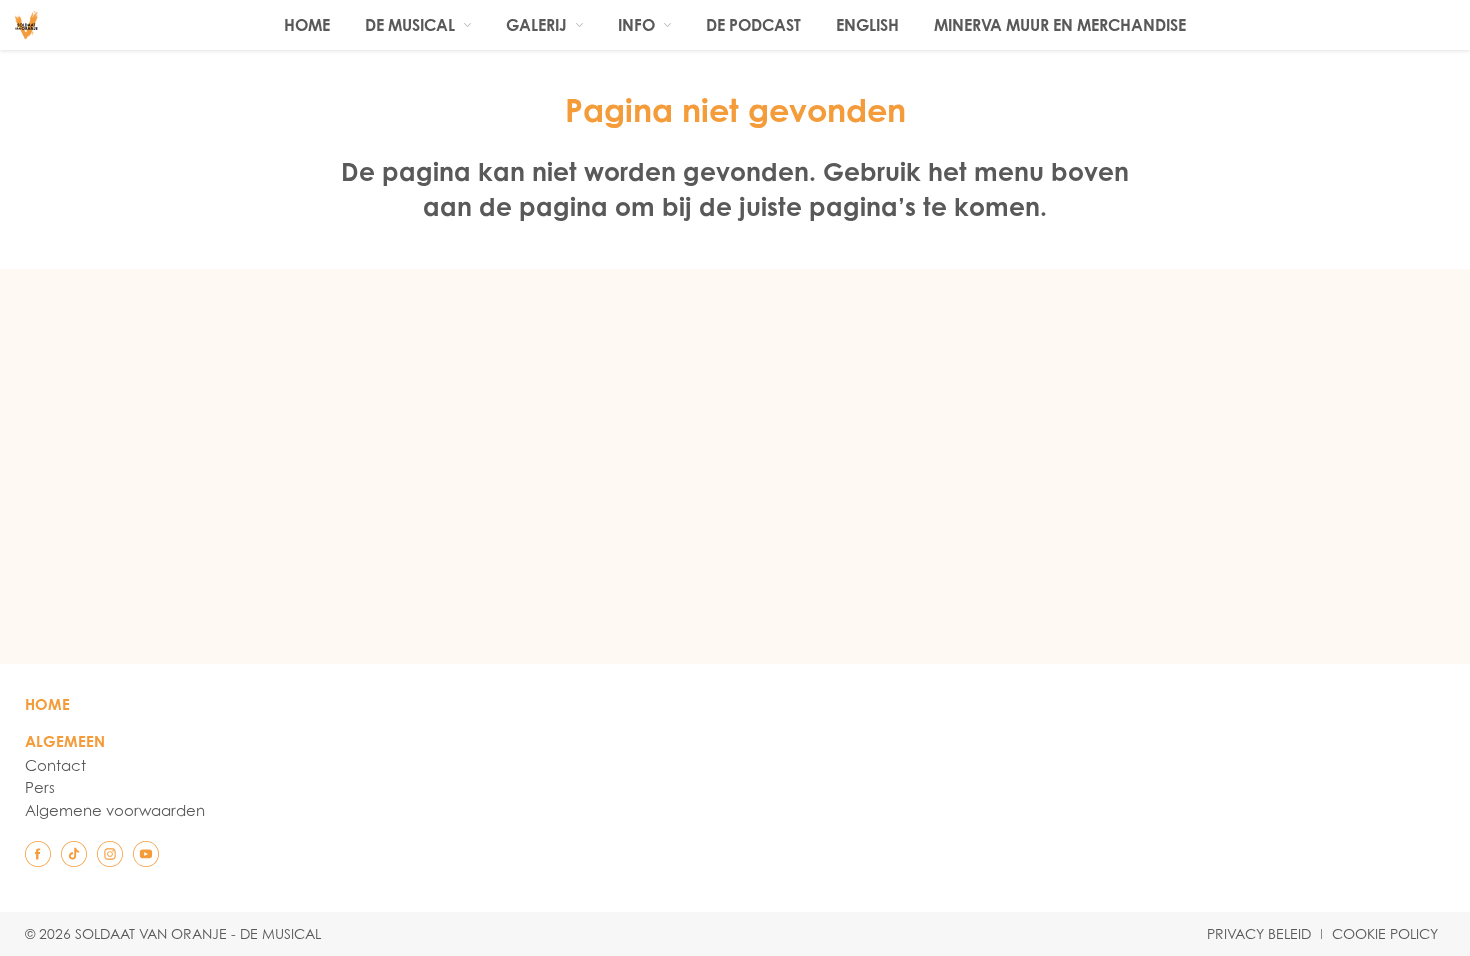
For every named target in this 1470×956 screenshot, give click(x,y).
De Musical (410, 25)
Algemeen (65, 741)
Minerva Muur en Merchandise (1060, 25)
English (867, 25)
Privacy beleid (1259, 934)
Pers (40, 787)
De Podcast (753, 25)
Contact (55, 765)
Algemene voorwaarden (115, 810)
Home (307, 25)
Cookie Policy (1385, 934)
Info (636, 25)
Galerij (536, 25)
